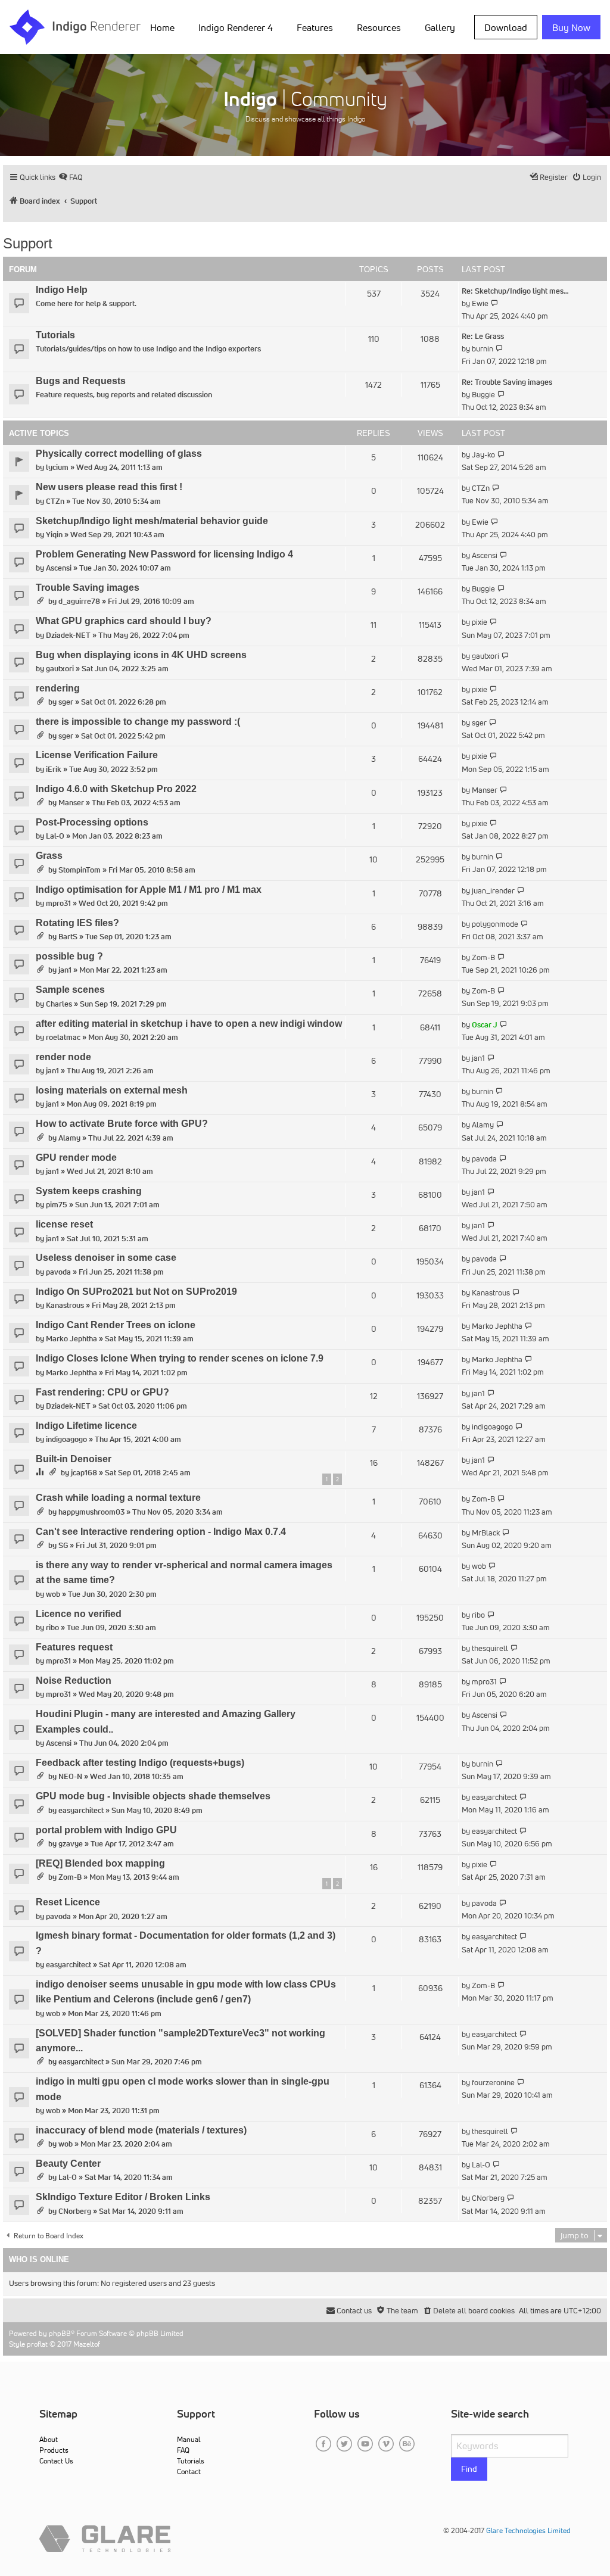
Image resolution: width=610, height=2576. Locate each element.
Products (54, 2450)
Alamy (69, 1138)
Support (28, 243)
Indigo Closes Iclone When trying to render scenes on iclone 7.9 (180, 1358)
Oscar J (485, 1025)
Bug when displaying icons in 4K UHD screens (141, 655)
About (49, 2439)
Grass (49, 856)
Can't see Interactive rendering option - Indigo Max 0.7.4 (161, 1532)
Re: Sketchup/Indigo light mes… (515, 291)
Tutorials (55, 335)
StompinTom (80, 870)
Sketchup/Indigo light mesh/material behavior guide (152, 521)
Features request (74, 1647)
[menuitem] (165, 27)
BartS (68, 937)
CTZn (55, 501)
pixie (480, 622)
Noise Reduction (74, 1681)
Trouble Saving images (88, 588)
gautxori (60, 669)
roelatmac (63, 1037)
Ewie (480, 303)
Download (506, 27)
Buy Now (571, 27)
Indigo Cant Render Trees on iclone (116, 1325)
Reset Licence (68, 1902)
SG (63, 1545)
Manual (189, 2439)
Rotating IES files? (77, 923)
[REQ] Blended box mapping (100, 1863)
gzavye (71, 1844)
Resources (379, 27)
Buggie (483, 395)
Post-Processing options (92, 822)
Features (315, 27)
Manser (71, 803)
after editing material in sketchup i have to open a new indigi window (189, 1024)
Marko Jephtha (71, 1339)
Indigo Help (62, 290)
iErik (54, 769)
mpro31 (58, 903)
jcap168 (84, 1473)
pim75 (57, 1205)
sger (66, 702)
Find (469, 2469)
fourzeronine (493, 2083)
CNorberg (75, 2211)
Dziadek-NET (68, 635)
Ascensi (59, 568)
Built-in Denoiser (74, 1459)
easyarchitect (81, 1810)
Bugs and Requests (81, 381)
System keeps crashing (89, 1191)
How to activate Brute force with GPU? (122, 1124)
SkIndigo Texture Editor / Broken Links (123, 2197)
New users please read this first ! (109, 487)
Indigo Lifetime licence (86, 1426)
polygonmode (495, 924)
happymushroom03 (91, 1512)
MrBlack (486, 1533)
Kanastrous (65, 1305)
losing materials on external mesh (112, 1090)
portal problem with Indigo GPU (106, 1830)
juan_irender (493, 891)
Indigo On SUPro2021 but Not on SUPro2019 (136, 1292)
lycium (57, 467)
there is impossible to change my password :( (138, 722)
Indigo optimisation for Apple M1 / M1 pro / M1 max (149, 890)
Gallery (440, 27)
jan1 (65, 970)
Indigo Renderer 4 (236, 27)
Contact (189, 2471)
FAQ (183, 2450)
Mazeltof (87, 2344)
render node (63, 1057)
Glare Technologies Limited (528, 2530)
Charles (59, 1004)
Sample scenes (70, 990)
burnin (483, 349)
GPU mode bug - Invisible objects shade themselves (153, 1796)
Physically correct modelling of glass (119, 454)
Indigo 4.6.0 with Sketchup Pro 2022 (116, 789)
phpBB (60, 2333)
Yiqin (54, 535)
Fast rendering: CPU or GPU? (102, 1392)
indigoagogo (66, 1439)
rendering (58, 688)
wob (53, 1594)
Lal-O (55, 836)
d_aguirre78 (79, 601)
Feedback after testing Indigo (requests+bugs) (140, 1763)
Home (162, 27)
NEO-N (70, 1776)
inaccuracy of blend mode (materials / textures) (141, 2130)
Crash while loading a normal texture (118, 1498)
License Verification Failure (97, 755)
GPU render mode (76, 1158)
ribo (52, 1627)
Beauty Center (68, 2164)
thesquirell (490, 1648)
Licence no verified (79, 1614)
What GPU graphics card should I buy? (124, 621)
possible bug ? (69, 956)
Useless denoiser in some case (106, 1258)
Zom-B (483, 957)
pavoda (484, 1159)
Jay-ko (483, 455)
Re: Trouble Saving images (507, 382)
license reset (64, 1224)
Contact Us (56, 2461)
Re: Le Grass (483, 336)
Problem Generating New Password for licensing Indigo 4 (164, 554)
